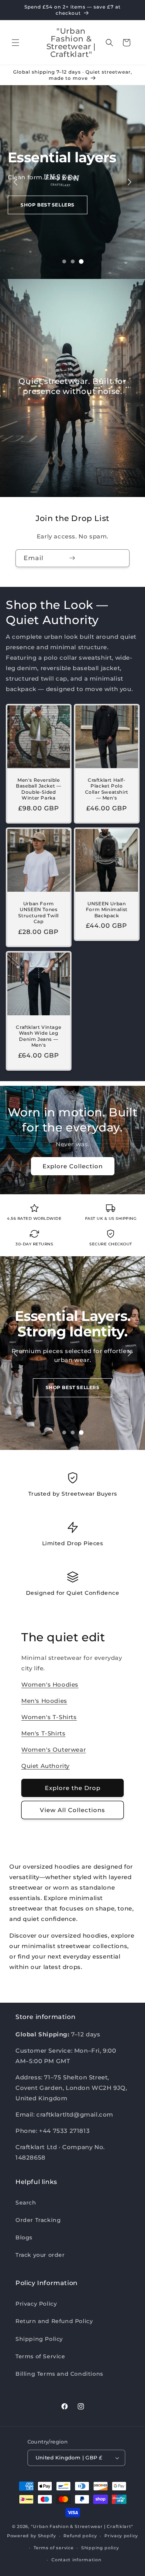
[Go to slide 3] (81, 261)
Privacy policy (121, 2536)
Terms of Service (40, 2356)
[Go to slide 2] (73, 261)
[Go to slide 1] (64, 261)
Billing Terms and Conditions (59, 2374)
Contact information (76, 2560)
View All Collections (72, 1810)
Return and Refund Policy (54, 2321)
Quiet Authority (45, 1766)
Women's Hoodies (50, 1684)
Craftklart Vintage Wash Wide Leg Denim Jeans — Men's (38, 1036)
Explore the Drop (73, 1788)
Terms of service (54, 2548)
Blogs (24, 2237)
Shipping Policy (39, 2339)
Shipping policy (100, 2548)
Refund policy (80, 2536)
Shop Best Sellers (48, 205)
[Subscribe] (72, 558)
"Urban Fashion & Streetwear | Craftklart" (82, 2526)
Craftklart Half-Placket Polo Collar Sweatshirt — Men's (106, 789)
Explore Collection (73, 1166)
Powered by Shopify (32, 2536)
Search (26, 2203)
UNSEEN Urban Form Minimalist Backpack (106, 909)
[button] (15, 43)
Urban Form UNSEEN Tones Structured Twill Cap (38, 912)
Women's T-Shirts (49, 1717)
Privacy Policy (36, 2304)
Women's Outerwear (54, 1750)
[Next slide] (130, 182)
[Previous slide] (15, 182)
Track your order (40, 2255)
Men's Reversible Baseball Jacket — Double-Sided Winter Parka (38, 789)
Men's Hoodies (44, 1701)
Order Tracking (38, 2220)
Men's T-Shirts (43, 1733)
